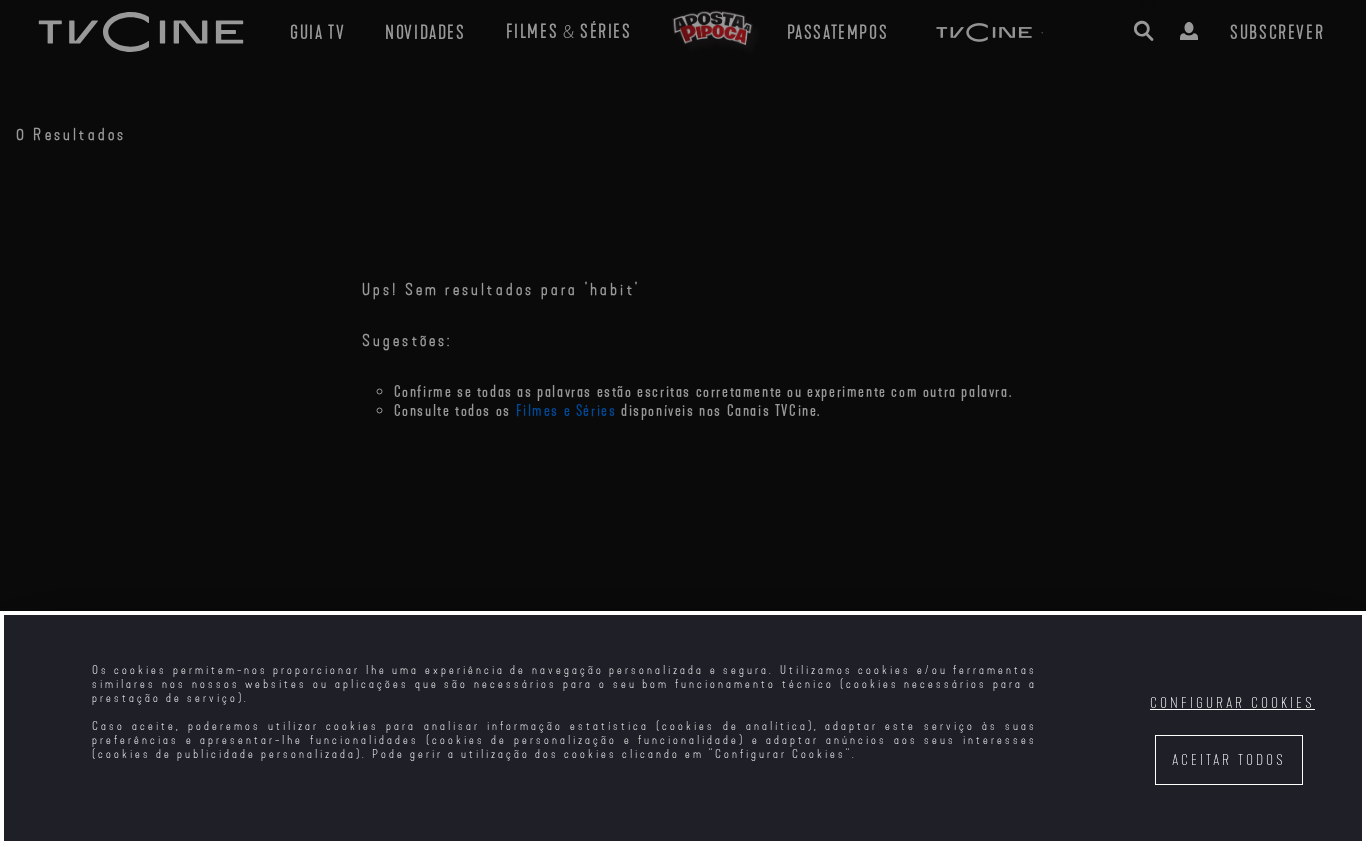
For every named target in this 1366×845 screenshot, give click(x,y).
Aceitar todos (1229, 760)
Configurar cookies (1232, 703)
